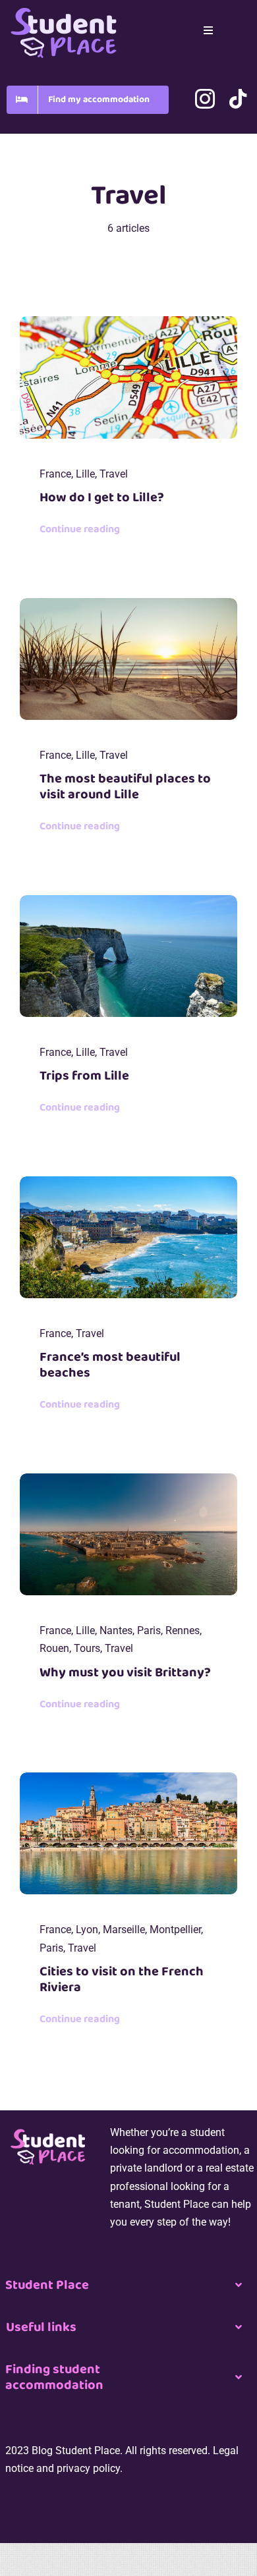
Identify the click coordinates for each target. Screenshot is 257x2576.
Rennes (183, 1631)
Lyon (87, 1930)
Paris (149, 1631)
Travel (114, 474)
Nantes (116, 1631)
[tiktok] (238, 99)
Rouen (54, 1648)
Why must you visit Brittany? (125, 1672)
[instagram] (205, 99)
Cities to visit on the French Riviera (122, 1979)
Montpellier (175, 1930)
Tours (87, 1648)
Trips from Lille (84, 1076)
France (55, 474)
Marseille (124, 1930)
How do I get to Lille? (102, 497)
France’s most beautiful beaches (110, 1365)
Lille (85, 474)
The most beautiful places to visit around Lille (125, 786)
